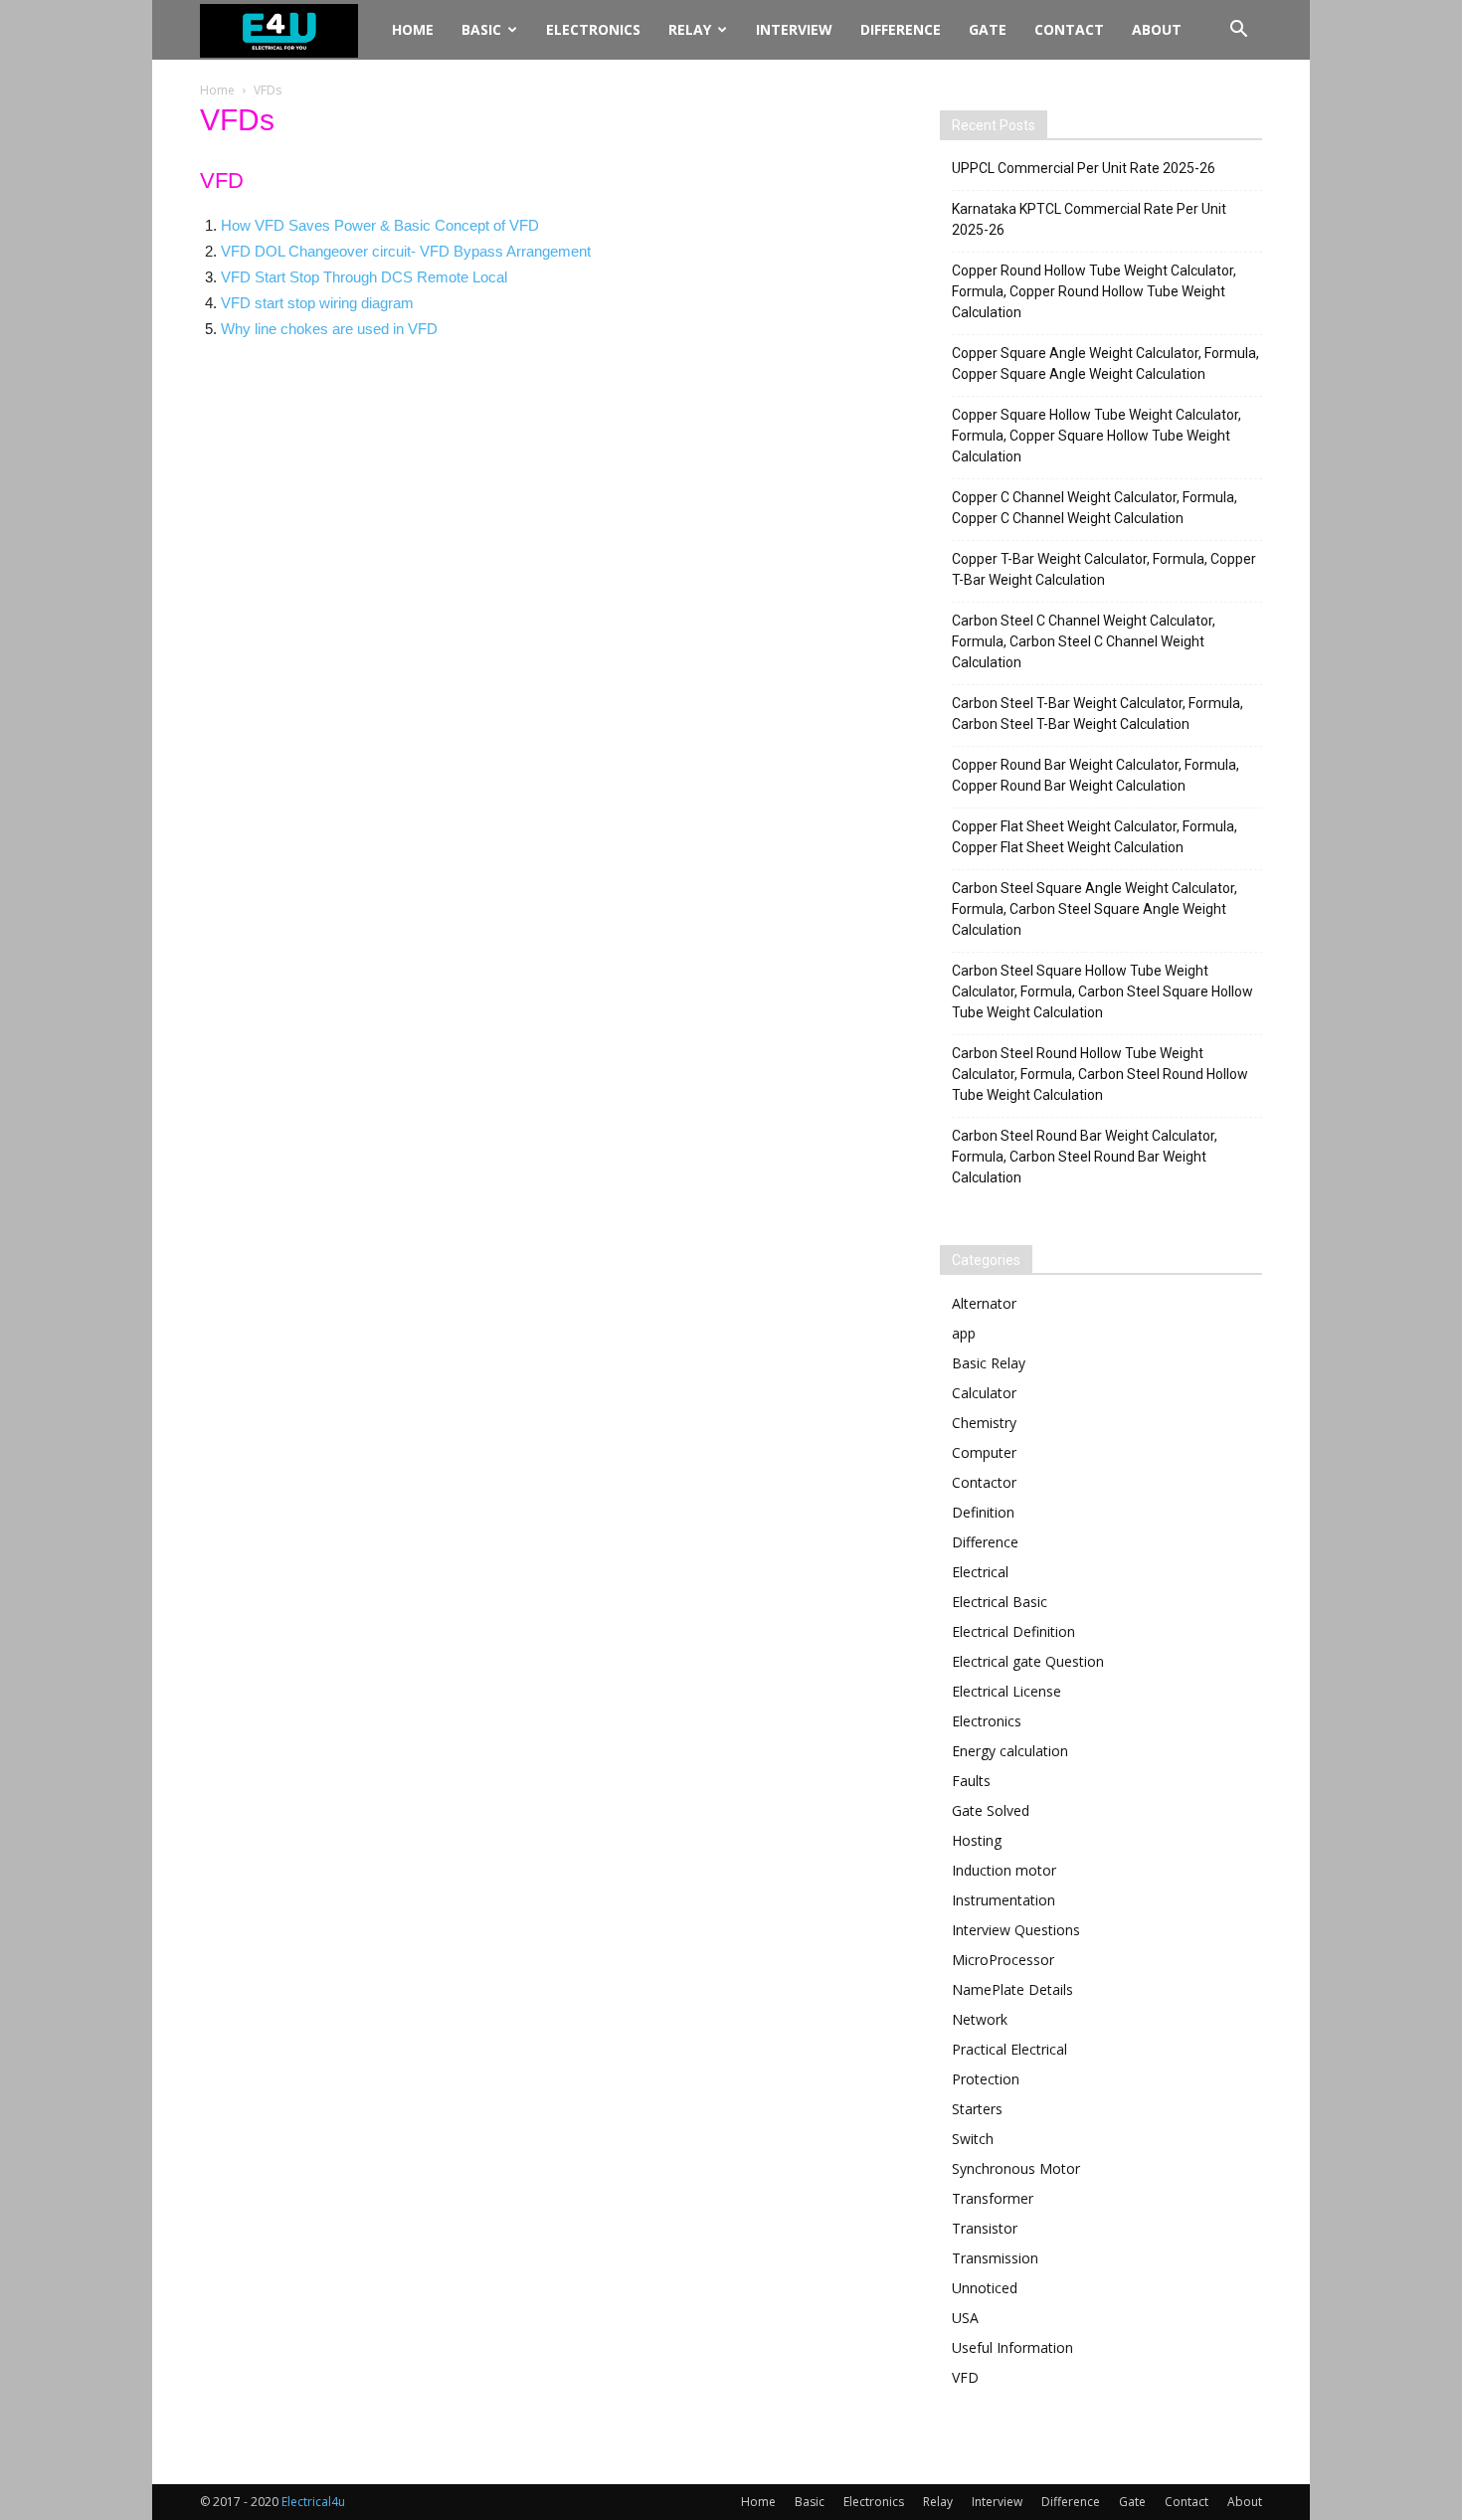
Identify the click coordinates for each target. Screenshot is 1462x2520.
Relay (690, 29)
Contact (1069, 29)
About (1157, 29)
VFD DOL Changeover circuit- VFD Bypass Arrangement (406, 251)
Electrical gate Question (1028, 1661)
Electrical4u (313, 2502)
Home (413, 29)
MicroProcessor (1003, 1960)
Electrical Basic (1000, 1602)
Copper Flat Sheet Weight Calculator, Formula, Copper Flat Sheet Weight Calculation (1095, 837)
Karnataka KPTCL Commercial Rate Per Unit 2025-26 (1089, 219)
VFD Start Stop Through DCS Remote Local (364, 277)
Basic (481, 29)
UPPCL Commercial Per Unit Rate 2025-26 (1084, 168)
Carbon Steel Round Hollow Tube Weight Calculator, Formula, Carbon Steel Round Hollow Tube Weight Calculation (1100, 1074)
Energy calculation (1010, 1751)
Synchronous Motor (1016, 2168)
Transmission (995, 2258)
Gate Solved (991, 1810)
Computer (984, 1452)
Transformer (993, 2198)
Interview (794, 29)
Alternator (984, 1303)
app (964, 1333)
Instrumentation (1004, 1900)
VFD (965, 2377)
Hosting (977, 1840)
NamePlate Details (1012, 1989)
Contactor (984, 1482)
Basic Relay (989, 1363)
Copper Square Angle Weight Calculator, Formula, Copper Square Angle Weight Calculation (1105, 363)
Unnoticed (985, 2288)
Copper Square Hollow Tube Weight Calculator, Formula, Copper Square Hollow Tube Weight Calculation (1096, 436)
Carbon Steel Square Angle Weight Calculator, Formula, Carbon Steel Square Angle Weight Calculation (1095, 909)
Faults (971, 1781)
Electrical (980, 1572)
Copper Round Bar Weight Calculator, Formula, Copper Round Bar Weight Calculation (1096, 775)
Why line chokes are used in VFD (329, 329)
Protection (986, 2079)
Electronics (593, 29)
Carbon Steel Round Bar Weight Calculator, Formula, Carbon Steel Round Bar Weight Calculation (1085, 1157)
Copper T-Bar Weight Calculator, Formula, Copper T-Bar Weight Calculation (1104, 569)
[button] (1238, 31)
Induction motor (1004, 1870)
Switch (973, 2139)
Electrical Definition (1013, 1631)
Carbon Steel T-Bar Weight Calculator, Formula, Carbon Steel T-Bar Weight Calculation (1097, 714)
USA (965, 2318)
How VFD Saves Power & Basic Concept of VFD (380, 225)
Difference (901, 29)
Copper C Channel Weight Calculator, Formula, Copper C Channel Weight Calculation (1095, 508)
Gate (988, 29)
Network (980, 2019)
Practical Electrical (1009, 2049)
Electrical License (1006, 1691)
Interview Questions (1016, 1930)
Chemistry (984, 1423)
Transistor (985, 2228)
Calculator (984, 1393)
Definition (983, 1512)
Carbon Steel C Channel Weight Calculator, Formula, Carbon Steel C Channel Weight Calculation (1084, 641)
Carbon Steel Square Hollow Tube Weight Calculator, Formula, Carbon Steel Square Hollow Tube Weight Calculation (1102, 991)
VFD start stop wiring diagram (317, 303)
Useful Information (1012, 2347)
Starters (977, 2109)
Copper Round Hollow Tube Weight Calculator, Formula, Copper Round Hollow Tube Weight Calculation (1094, 291)
